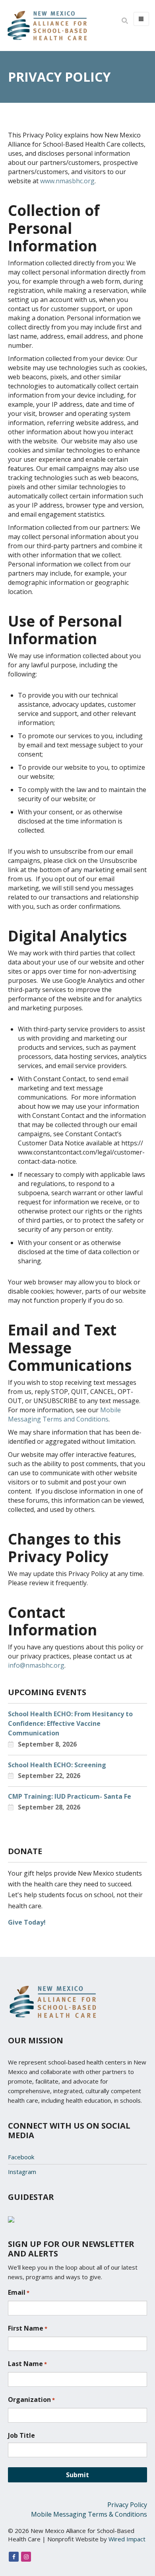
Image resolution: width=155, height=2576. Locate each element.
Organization (31, 2400)
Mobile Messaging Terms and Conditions (64, 1414)
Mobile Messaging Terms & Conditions (89, 2514)
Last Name (27, 2364)
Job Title (21, 2435)
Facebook (21, 2157)
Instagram (22, 2172)
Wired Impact (127, 2539)
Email (19, 2292)
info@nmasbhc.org (36, 1665)
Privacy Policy (127, 2505)
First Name (28, 2328)
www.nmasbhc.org (67, 181)
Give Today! (27, 1922)
